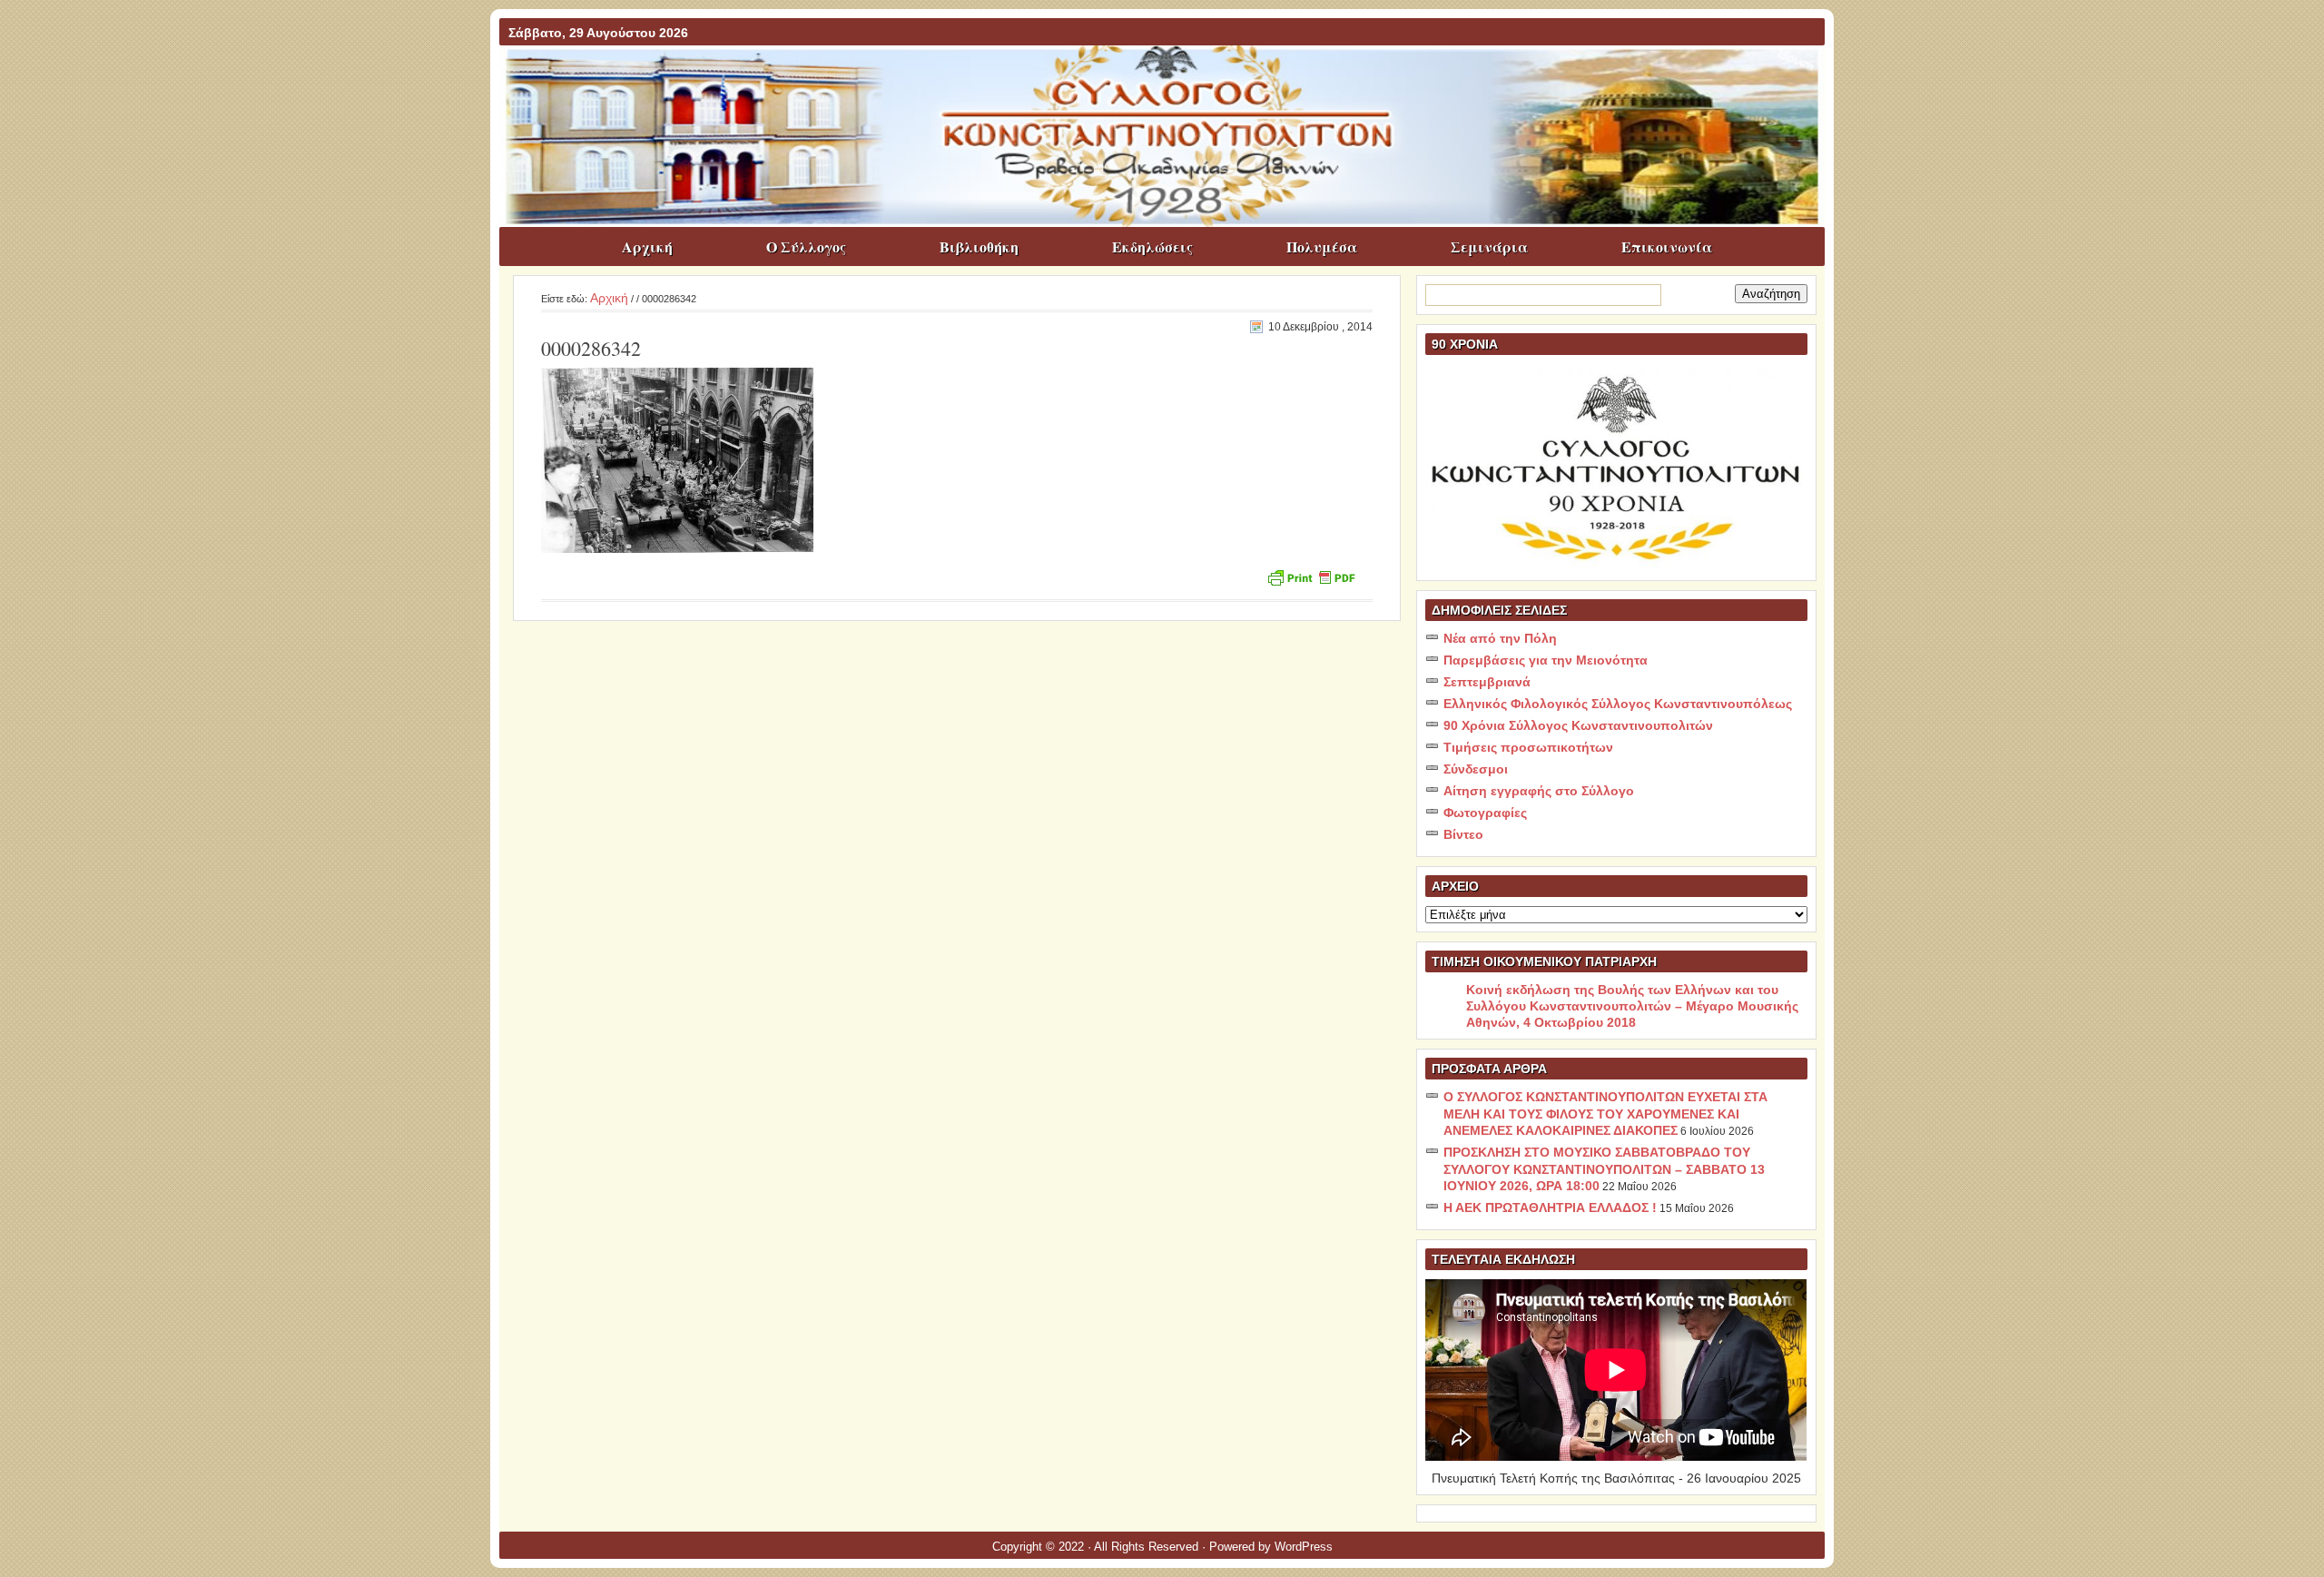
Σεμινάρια (1489, 246)
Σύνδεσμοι (1476, 769)
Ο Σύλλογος (806, 246)
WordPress (1304, 1547)
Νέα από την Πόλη (1500, 638)
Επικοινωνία (1667, 246)
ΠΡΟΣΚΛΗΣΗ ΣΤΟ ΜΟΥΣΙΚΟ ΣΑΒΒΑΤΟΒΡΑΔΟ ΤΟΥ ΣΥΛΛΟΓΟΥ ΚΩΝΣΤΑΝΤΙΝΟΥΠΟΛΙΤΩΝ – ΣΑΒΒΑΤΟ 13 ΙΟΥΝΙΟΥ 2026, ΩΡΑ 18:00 (1604, 1169)
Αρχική (647, 246)
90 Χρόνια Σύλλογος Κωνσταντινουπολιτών (1578, 725)
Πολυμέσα (1322, 246)
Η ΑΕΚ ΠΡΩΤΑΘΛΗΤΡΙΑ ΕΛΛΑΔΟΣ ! (1550, 1207)
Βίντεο (1463, 834)
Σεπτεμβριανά (1487, 682)
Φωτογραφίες (1485, 813)
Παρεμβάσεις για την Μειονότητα (1546, 660)
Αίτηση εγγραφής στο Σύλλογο (1539, 791)
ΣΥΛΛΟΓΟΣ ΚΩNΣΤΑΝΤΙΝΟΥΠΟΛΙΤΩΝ (1171, 81)
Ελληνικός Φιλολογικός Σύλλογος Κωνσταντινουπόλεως (1618, 704)
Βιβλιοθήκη (979, 246)
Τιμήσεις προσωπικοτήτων (1528, 747)
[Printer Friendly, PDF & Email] (1311, 576)
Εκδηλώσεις (1152, 246)
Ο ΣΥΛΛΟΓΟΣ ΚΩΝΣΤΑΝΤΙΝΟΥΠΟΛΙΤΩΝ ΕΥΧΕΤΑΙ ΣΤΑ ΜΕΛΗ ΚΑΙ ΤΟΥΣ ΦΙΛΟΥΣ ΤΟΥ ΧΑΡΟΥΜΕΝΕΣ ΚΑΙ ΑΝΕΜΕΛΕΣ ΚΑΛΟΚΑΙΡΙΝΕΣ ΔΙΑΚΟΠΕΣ (1605, 1114)
